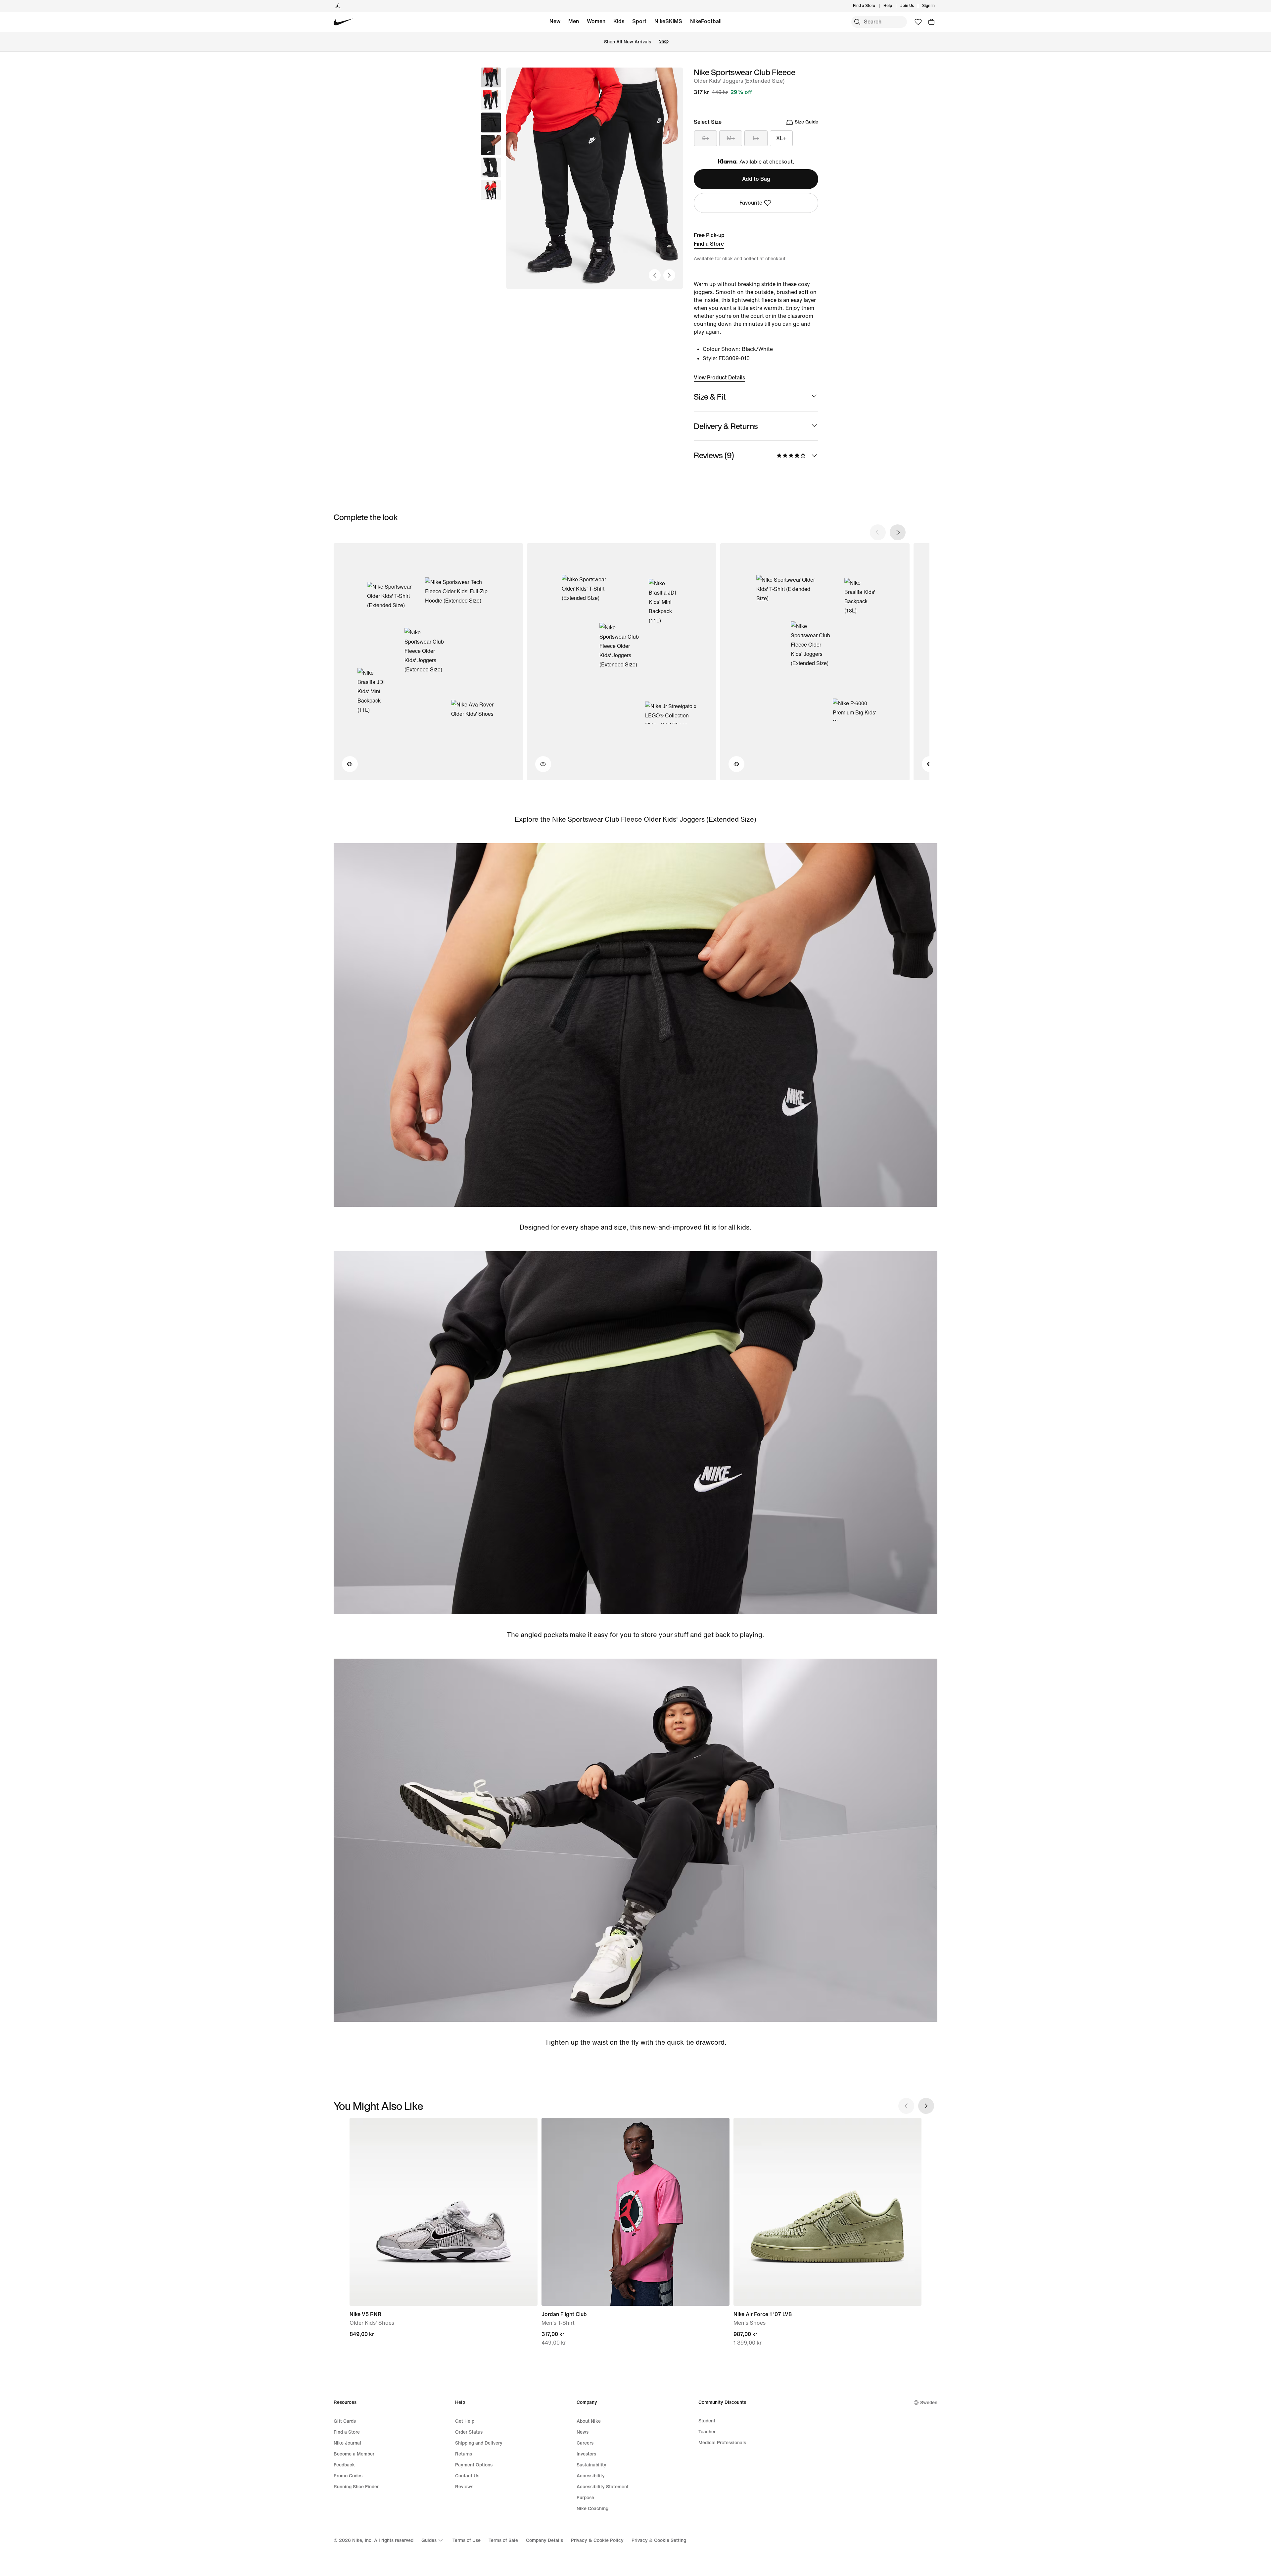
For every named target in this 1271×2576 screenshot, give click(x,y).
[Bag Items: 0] (931, 22)
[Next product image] (669, 275)
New (555, 21)
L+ (756, 138)
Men (574, 21)
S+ (706, 138)
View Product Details (719, 378)
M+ (731, 138)
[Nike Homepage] (343, 22)
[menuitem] (894, 6)
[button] (491, 100)
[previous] (878, 532)
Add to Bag (756, 179)
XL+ (781, 138)
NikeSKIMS (668, 21)
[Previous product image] (655, 275)
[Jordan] (338, 6)
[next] (898, 532)
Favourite (751, 203)
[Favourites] (918, 22)
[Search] (857, 22)
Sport (639, 21)
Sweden (929, 2403)
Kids (619, 21)
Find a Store (709, 244)
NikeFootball (706, 21)
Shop (664, 42)
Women (596, 21)
